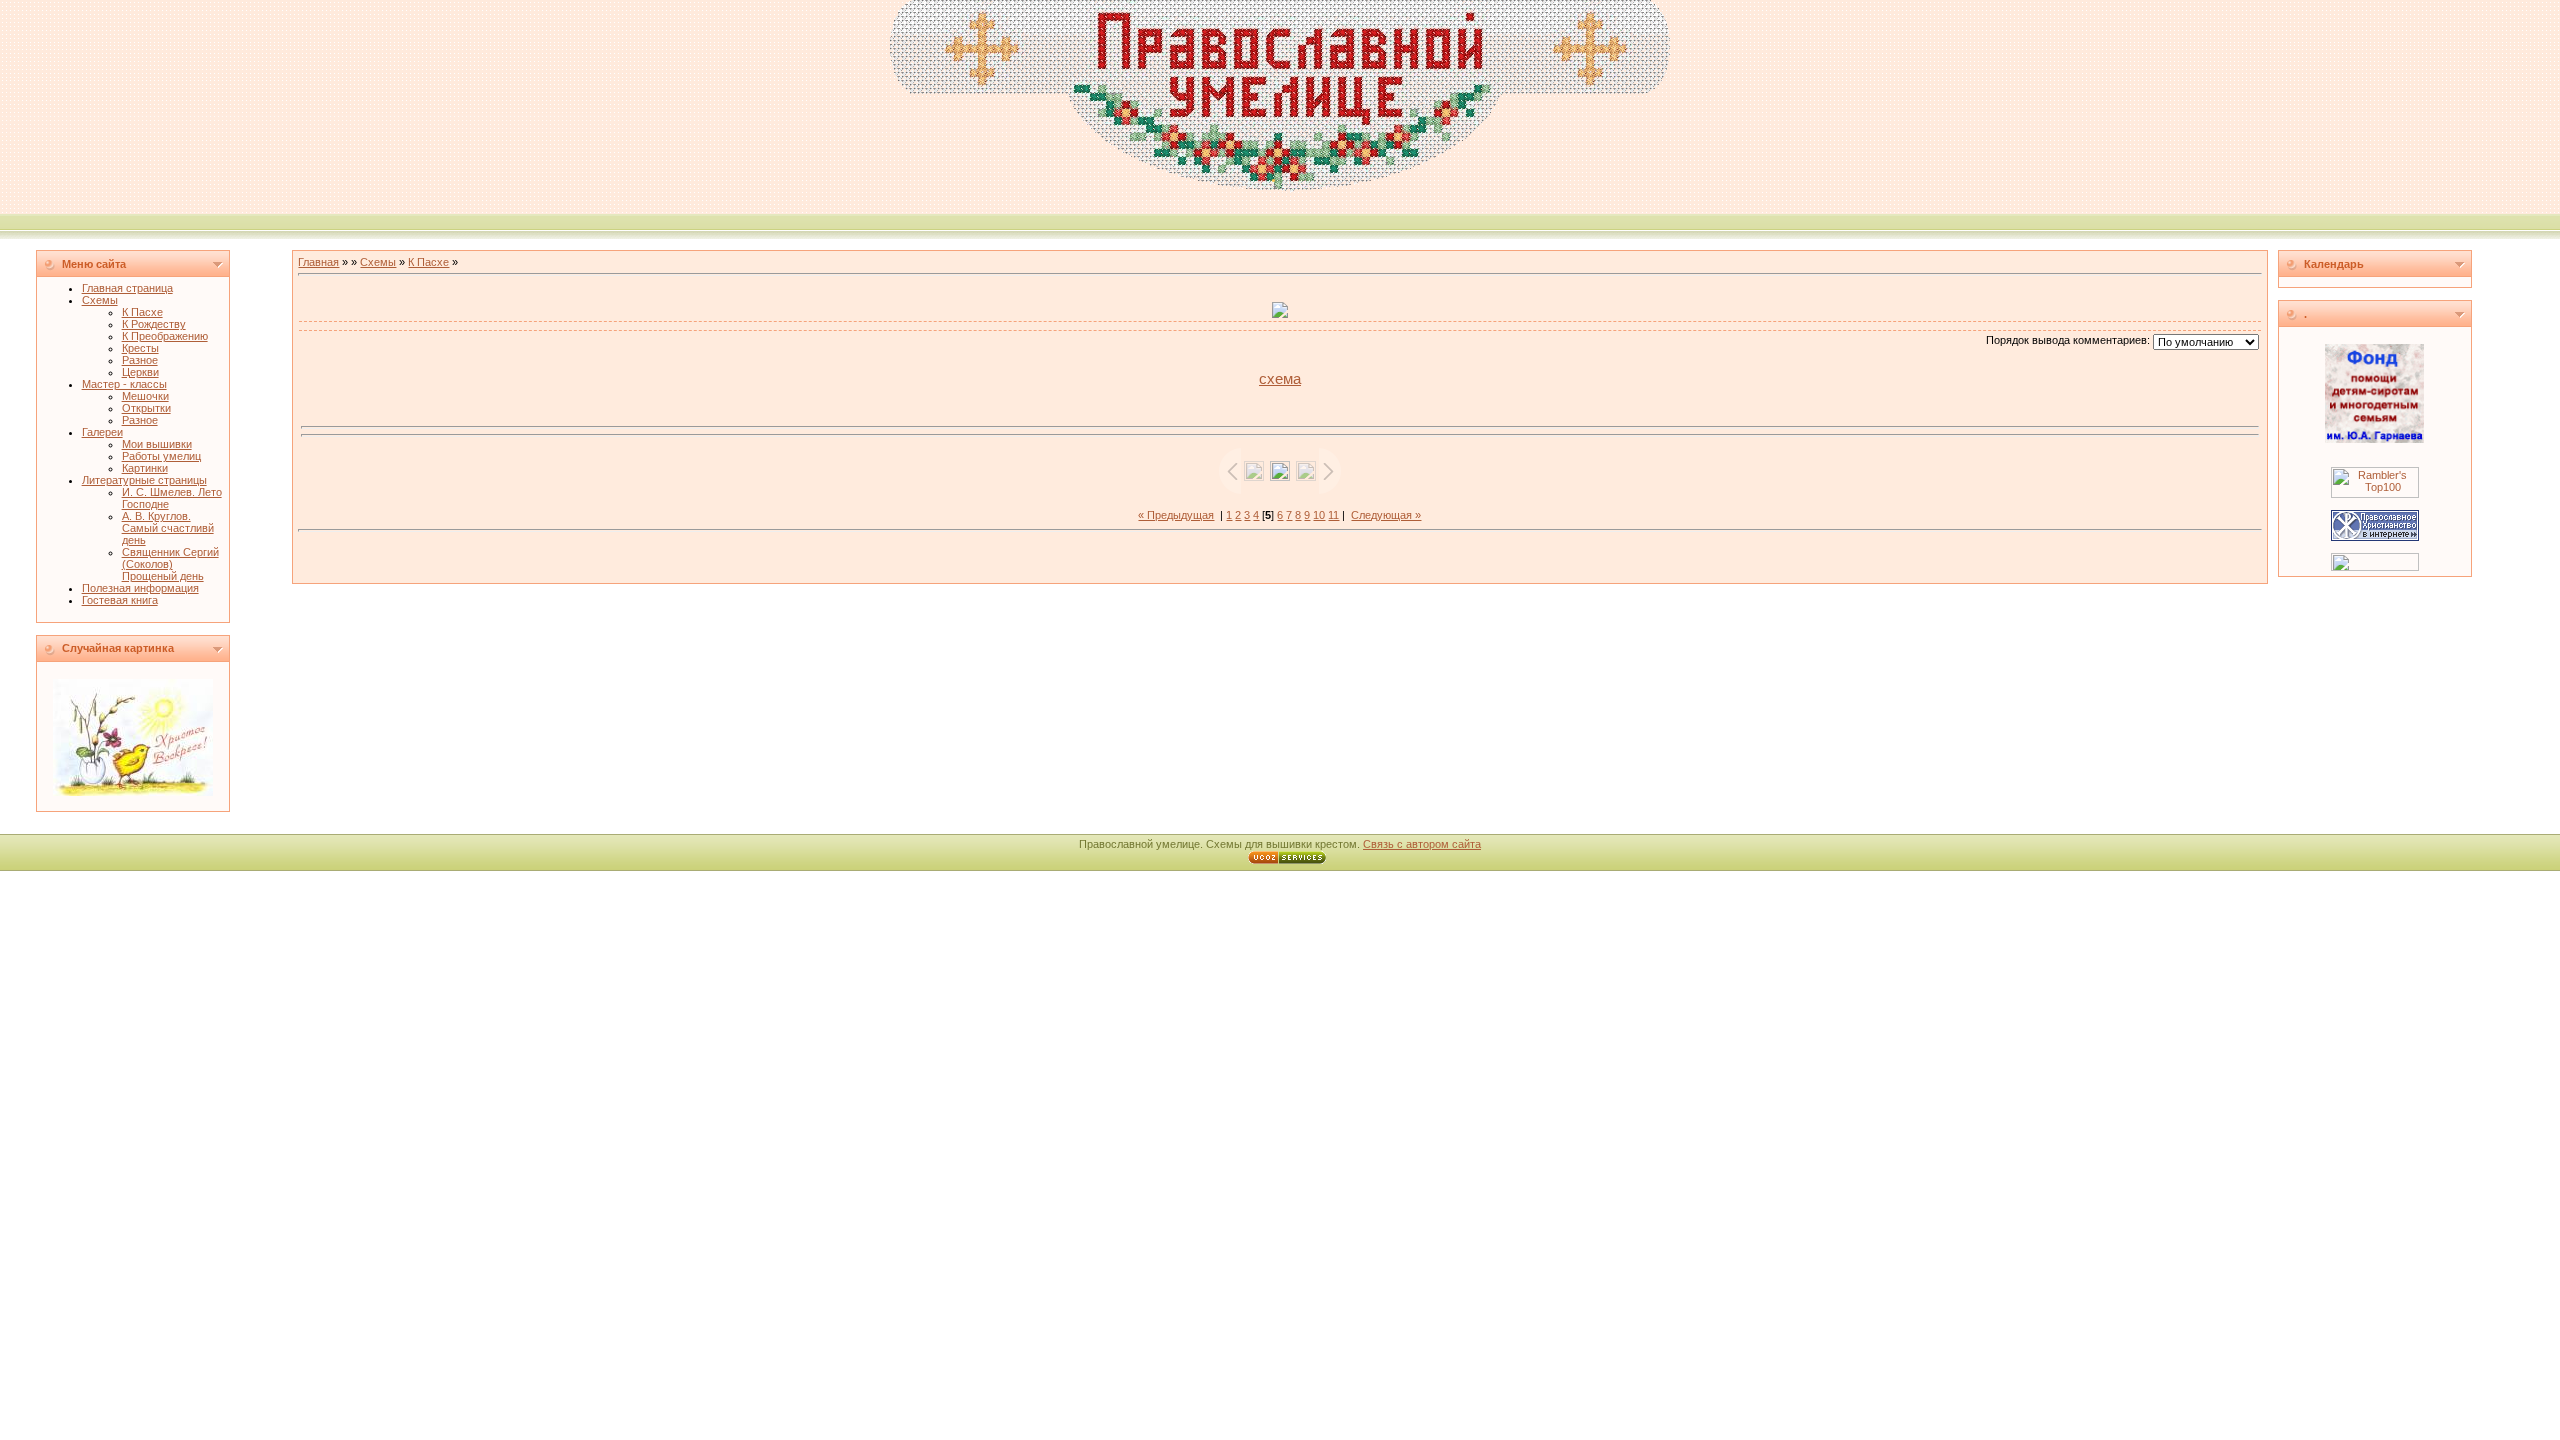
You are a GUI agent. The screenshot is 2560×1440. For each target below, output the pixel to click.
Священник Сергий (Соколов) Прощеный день (170, 564)
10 (1319, 515)
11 (1333, 515)
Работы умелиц (161, 456)
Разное (140, 360)
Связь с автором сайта (1422, 844)
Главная (318, 262)
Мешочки (145, 396)
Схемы (100, 300)
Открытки (146, 408)
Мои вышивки (157, 444)
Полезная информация (140, 588)
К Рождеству (154, 324)
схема (1280, 379)
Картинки (145, 468)
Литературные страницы (144, 480)
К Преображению (165, 336)
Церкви (140, 372)
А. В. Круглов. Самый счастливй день (168, 528)
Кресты (140, 348)
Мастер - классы (124, 384)
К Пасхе (142, 312)
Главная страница (127, 288)
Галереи (102, 432)
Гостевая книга (120, 600)
